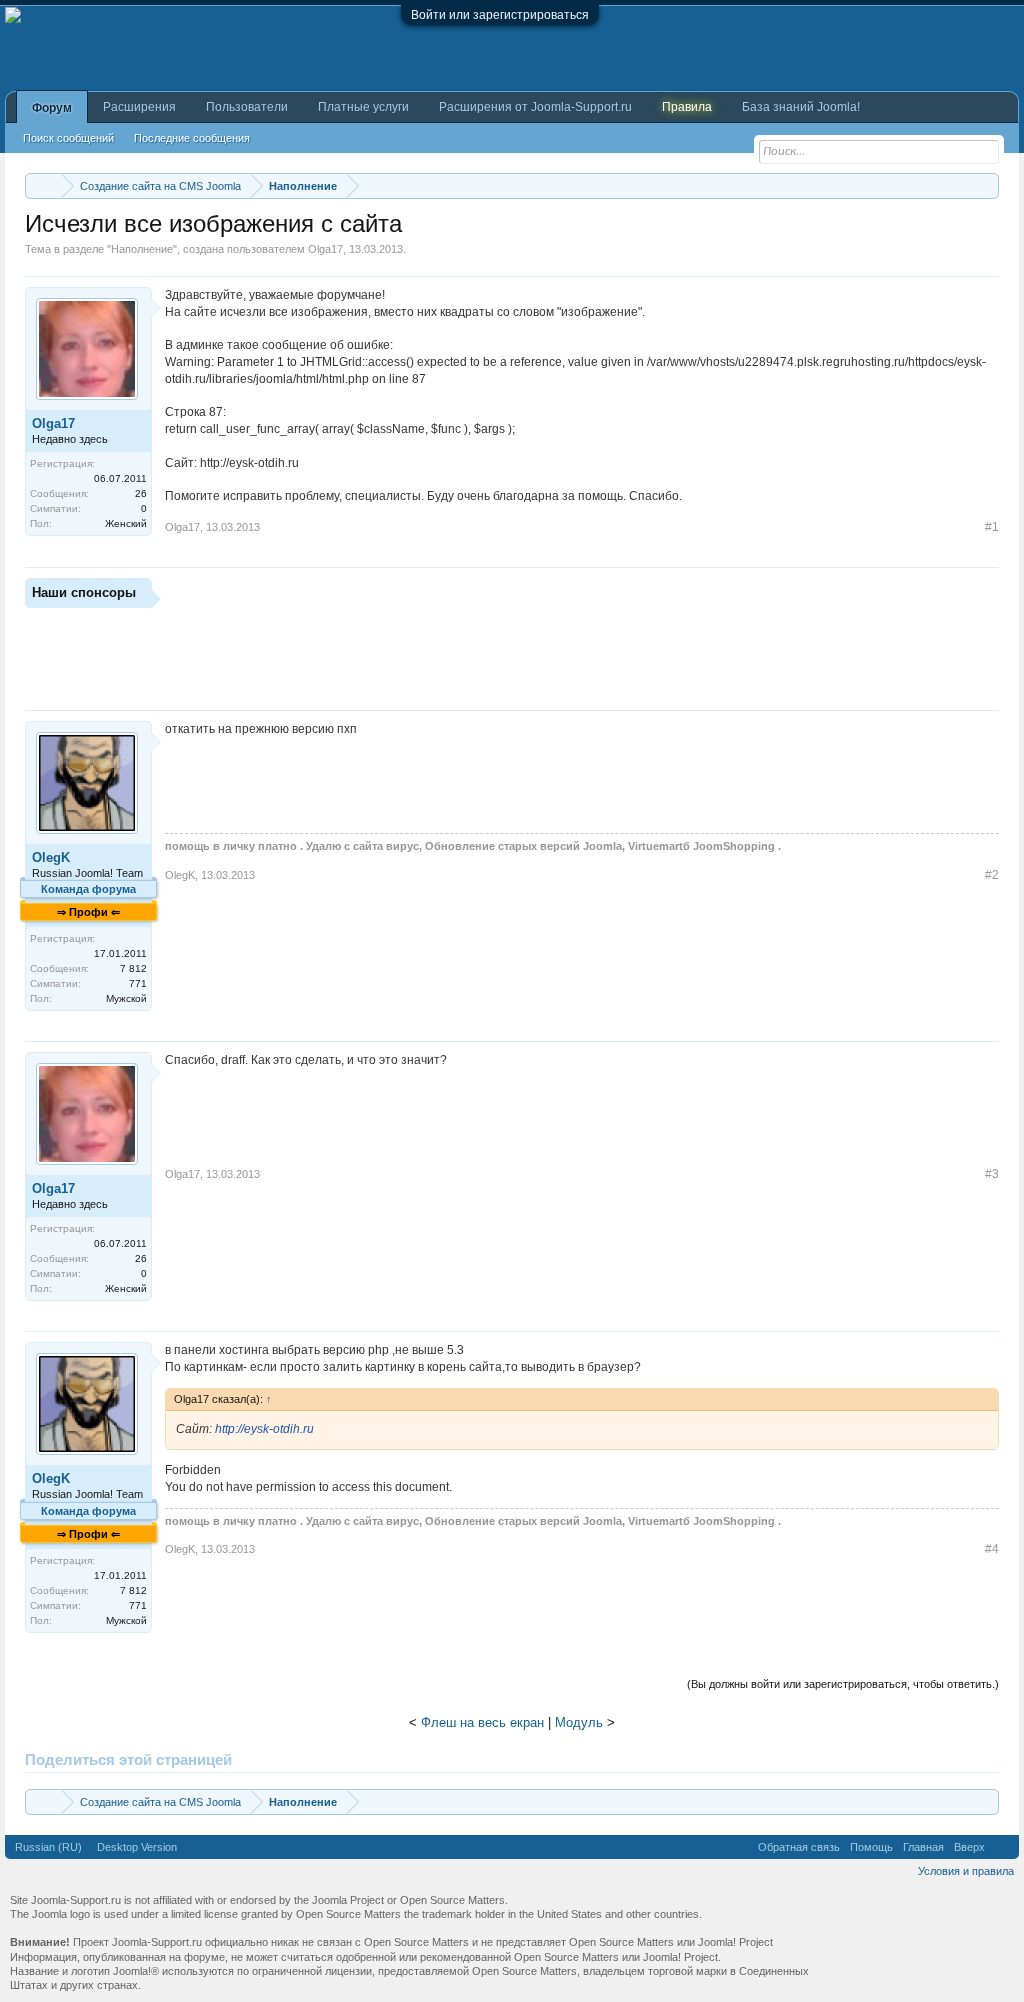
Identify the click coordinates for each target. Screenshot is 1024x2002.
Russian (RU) (48, 1847)
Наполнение (142, 249)
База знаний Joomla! (801, 107)
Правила (687, 107)
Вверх (969, 1847)
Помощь (871, 1847)
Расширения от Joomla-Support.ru (535, 107)
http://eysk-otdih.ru (264, 1429)
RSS (1002, 1847)
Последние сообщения (192, 138)
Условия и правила (966, 1871)
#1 (992, 527)
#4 (992, 1549)
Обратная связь (799, 1847)
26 (141, 493)
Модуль (579, 1722)
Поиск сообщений (68, 138)
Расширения (139, 107)
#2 (992, 875)
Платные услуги (363, 107)
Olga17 (325, 249)
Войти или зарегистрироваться (500, 15)
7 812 (133, 968)
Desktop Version (137, 1847)
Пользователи (247, 107)
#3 (992, 1174)
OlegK (51, 857)
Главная (923, 1847)
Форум (52, 108)
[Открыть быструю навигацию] (986, 185)
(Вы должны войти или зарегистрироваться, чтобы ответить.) (843, 1684)
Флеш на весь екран (482, 1722)
